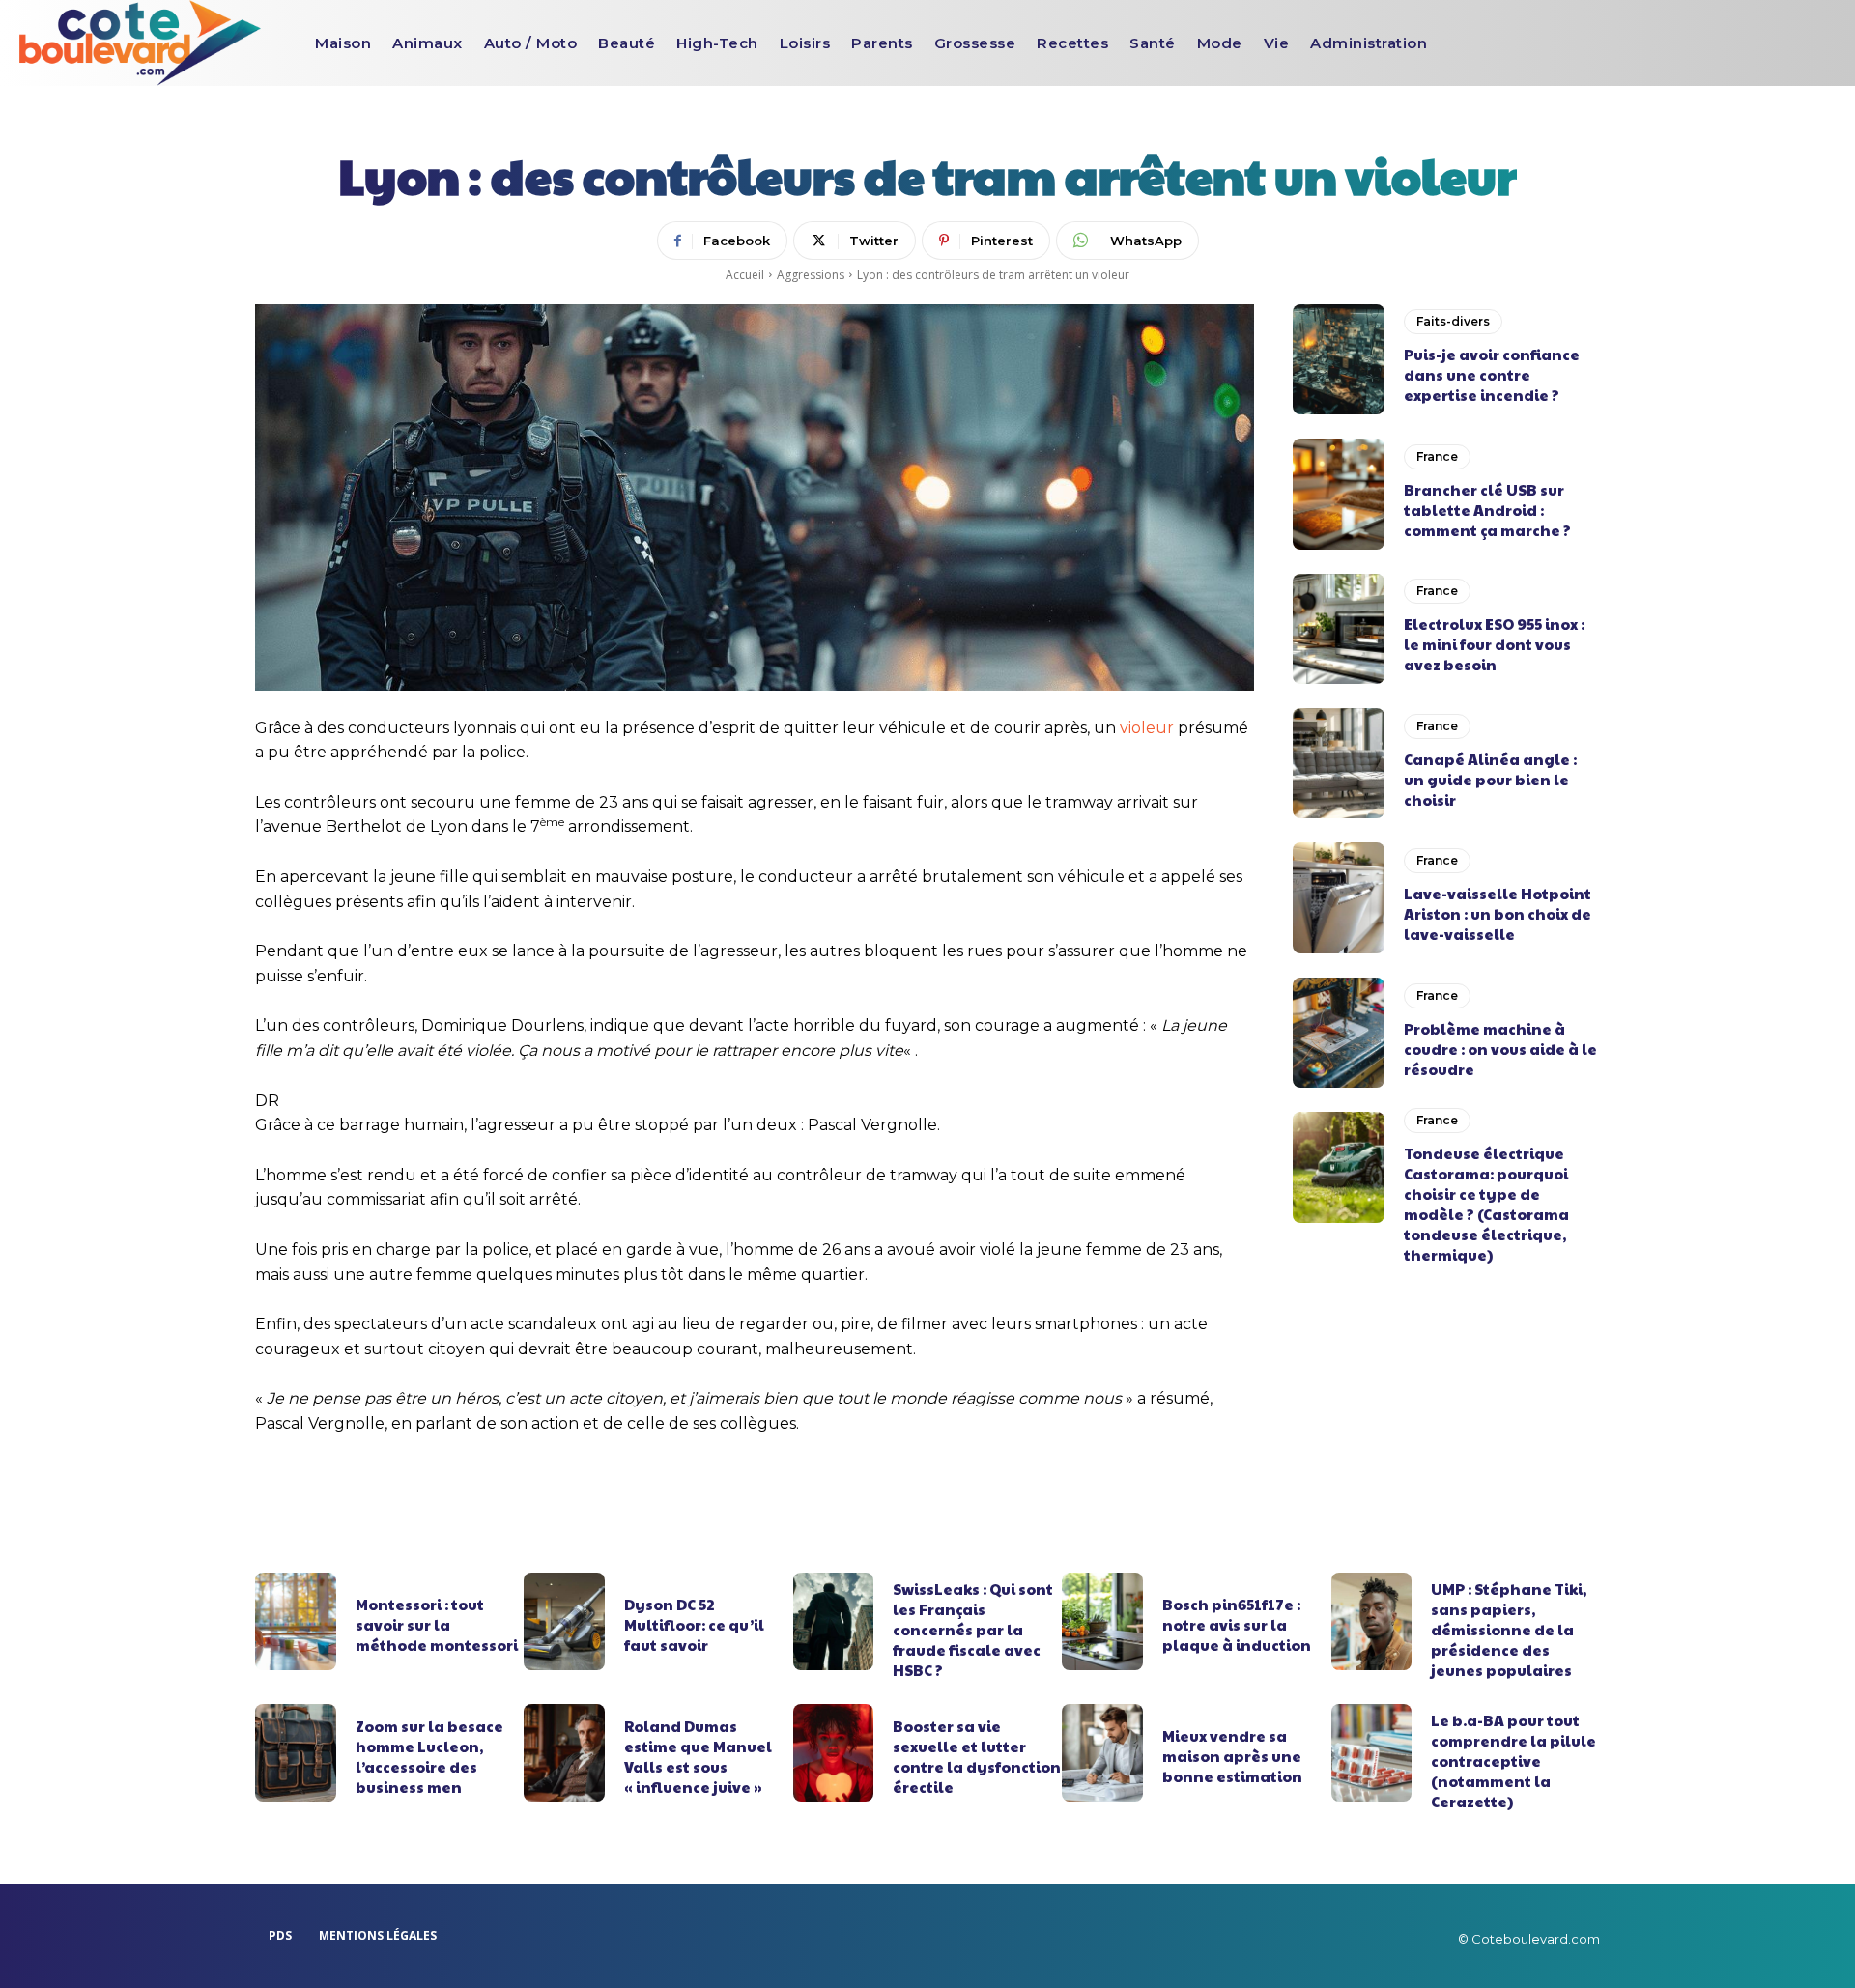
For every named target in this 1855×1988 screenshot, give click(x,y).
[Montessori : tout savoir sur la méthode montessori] (296, 1621)
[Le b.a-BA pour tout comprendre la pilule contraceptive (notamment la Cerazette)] (1372, 1752)
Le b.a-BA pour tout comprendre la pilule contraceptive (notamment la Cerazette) (1513, 1761)
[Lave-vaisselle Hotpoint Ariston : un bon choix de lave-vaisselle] (1339, 897)
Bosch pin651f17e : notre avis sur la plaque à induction (1237, 1624)
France (1437, 456)
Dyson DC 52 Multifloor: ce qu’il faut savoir (694, 1624)
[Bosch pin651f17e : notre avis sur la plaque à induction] (1102, 1621)
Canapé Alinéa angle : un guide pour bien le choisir (1490, 779)
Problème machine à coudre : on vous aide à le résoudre (1500, 1049)
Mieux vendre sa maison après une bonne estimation (1232, 1756)
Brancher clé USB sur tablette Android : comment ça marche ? (1487, 510)
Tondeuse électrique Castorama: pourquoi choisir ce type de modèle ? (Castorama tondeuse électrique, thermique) (1486, 1204)
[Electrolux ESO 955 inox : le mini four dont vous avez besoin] (1339, 629)
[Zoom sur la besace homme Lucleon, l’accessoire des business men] (296, 1752)
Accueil (745, 275)
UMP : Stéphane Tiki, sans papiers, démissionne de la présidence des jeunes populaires (1509, 1629)
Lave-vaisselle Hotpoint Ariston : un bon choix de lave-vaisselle (1498, 913)
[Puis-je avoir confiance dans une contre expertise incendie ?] (1339, 359)
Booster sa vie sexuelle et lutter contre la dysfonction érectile (977, 1756)
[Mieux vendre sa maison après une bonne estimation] (1102, 1752)
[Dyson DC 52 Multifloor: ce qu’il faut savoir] (564, 1621)
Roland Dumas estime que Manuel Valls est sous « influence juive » (698, 1756)
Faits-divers (1453, 321)
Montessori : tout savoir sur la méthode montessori (437, 1624)
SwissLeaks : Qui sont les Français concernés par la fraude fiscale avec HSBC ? (973, 1629)
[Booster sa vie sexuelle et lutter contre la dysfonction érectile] (834, 1752)
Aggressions (811, 275)
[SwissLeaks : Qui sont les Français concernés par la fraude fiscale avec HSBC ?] (834, 1621)
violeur (1147, 728)
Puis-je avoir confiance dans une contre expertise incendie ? (1492, 374)
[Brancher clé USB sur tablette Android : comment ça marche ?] (1339, 494)
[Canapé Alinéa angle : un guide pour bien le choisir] (1339, 763)
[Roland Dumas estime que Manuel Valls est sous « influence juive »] (564, 1752)
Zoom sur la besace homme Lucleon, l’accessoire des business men (429, 1756)
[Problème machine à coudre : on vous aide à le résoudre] (1339, 1033)
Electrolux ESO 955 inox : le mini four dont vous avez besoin (1494, 644)
